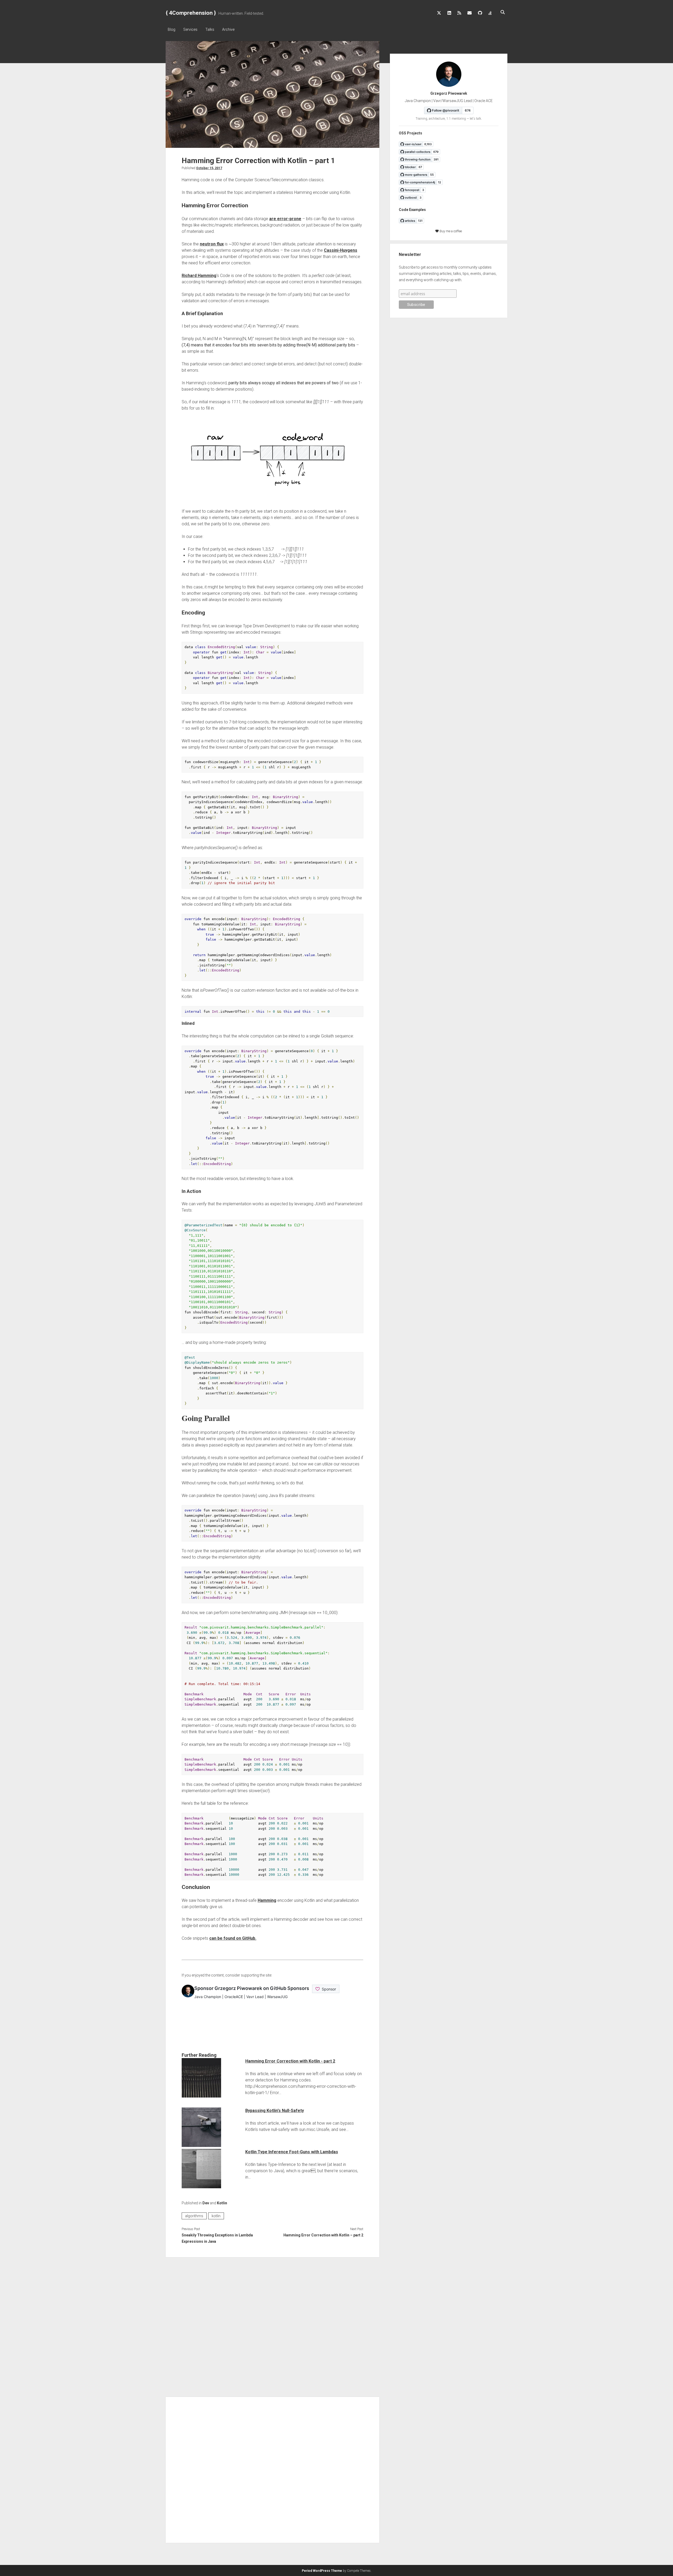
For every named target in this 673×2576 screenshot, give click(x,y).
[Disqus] (272, 2326)
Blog (172, 29)
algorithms (194, 2216)
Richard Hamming (199, 276)
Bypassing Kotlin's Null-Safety (275, 2111)
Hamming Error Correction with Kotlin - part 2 (290, 2061)
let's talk (475, 119)
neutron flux (212, 244)
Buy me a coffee (450, 231)
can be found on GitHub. (233, 1938)
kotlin (216, 2216)
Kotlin (222, 2203)
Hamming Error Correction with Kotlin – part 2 (323, 2235)
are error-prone (285, 219)
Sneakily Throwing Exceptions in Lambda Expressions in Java (217, 2238)
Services (190, 29)
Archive (228, 29)
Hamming (267, 1900)
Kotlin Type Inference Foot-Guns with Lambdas (292, 2152)
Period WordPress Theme (322, 2571)
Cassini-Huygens (341, 250)
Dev (206, 2203)
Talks (210, 29)
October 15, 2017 (209, 168)
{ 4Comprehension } (191, 13)
